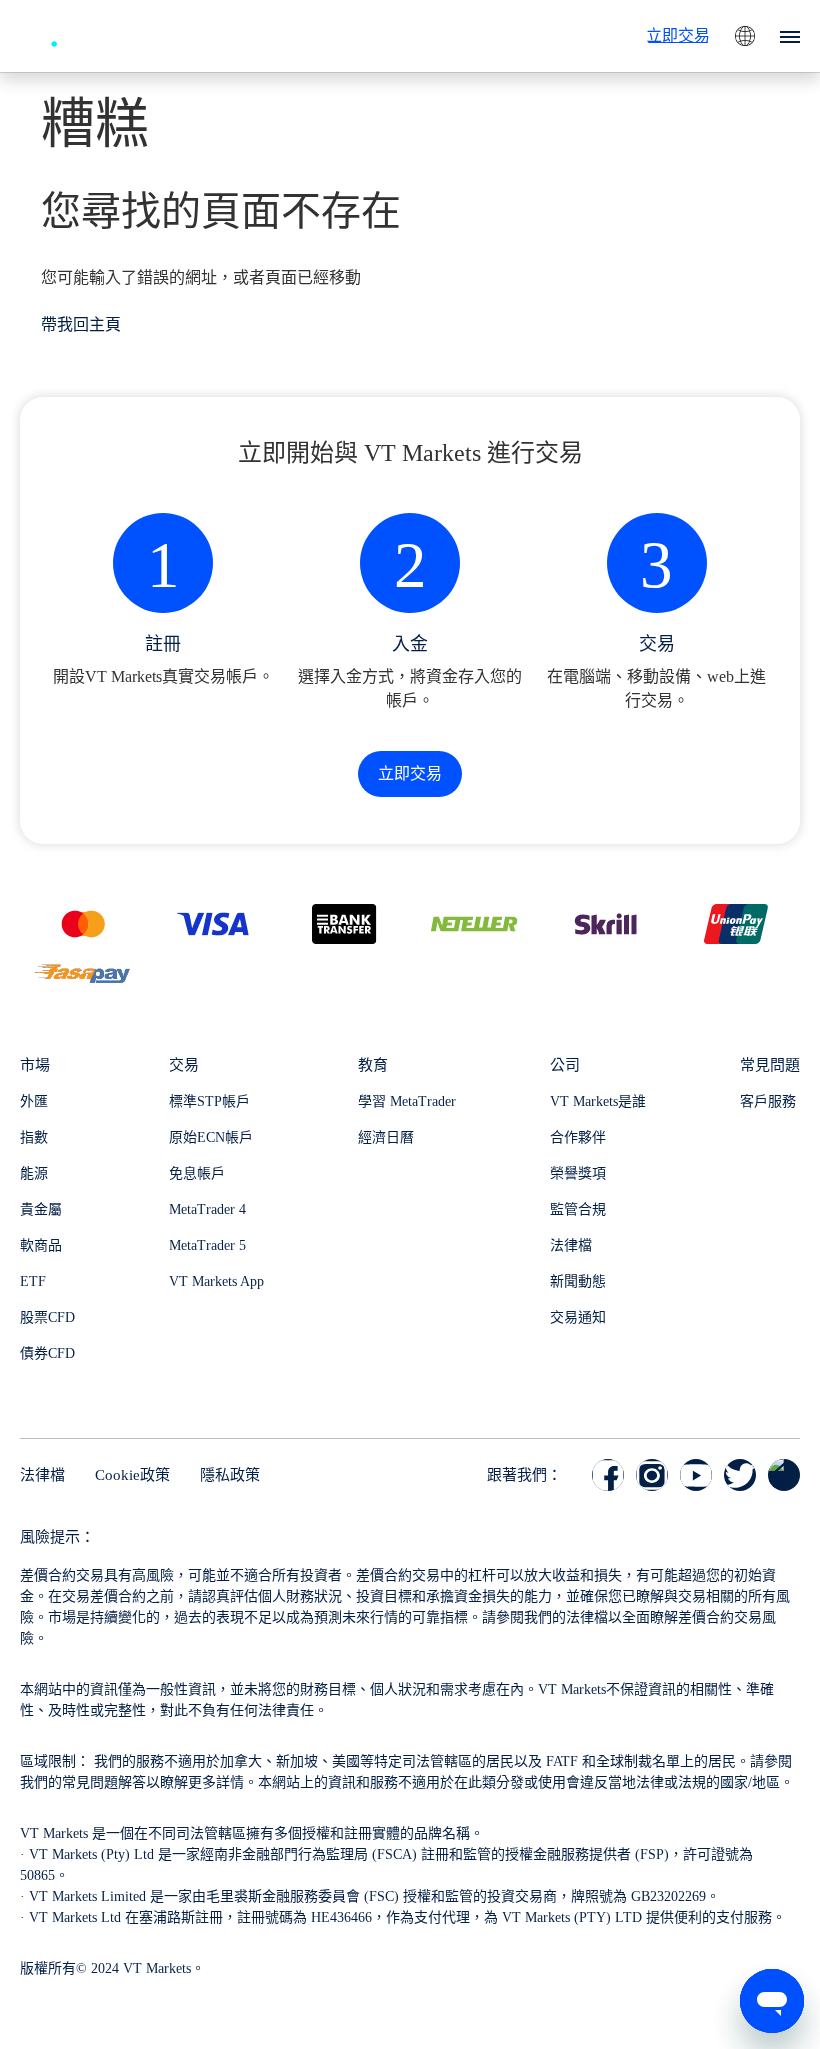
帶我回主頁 (81, 324)
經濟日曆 (386, 1137)
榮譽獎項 (578, 1173)
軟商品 (41, 1245)
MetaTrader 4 (207, 1209)
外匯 (34, 1101)
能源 (34, 1173)
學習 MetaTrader (407, 1101)
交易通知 (578, 1317)
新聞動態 (578, 1281)
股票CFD (47, 1317)
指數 (34, 1137)
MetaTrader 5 (207, 1245)
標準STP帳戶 (209, 1101)
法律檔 (571, 1245)
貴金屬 (41, 1209)
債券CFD (47, 1353)
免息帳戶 (197, 1173)
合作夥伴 (578, 1137)
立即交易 (678, 35)
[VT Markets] (93, 33)
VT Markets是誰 (598, 1101)
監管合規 (578, 1209)
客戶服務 (768, 1101)
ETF (33, 1281)
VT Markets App (216, 1281)
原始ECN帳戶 (211, 1137)
